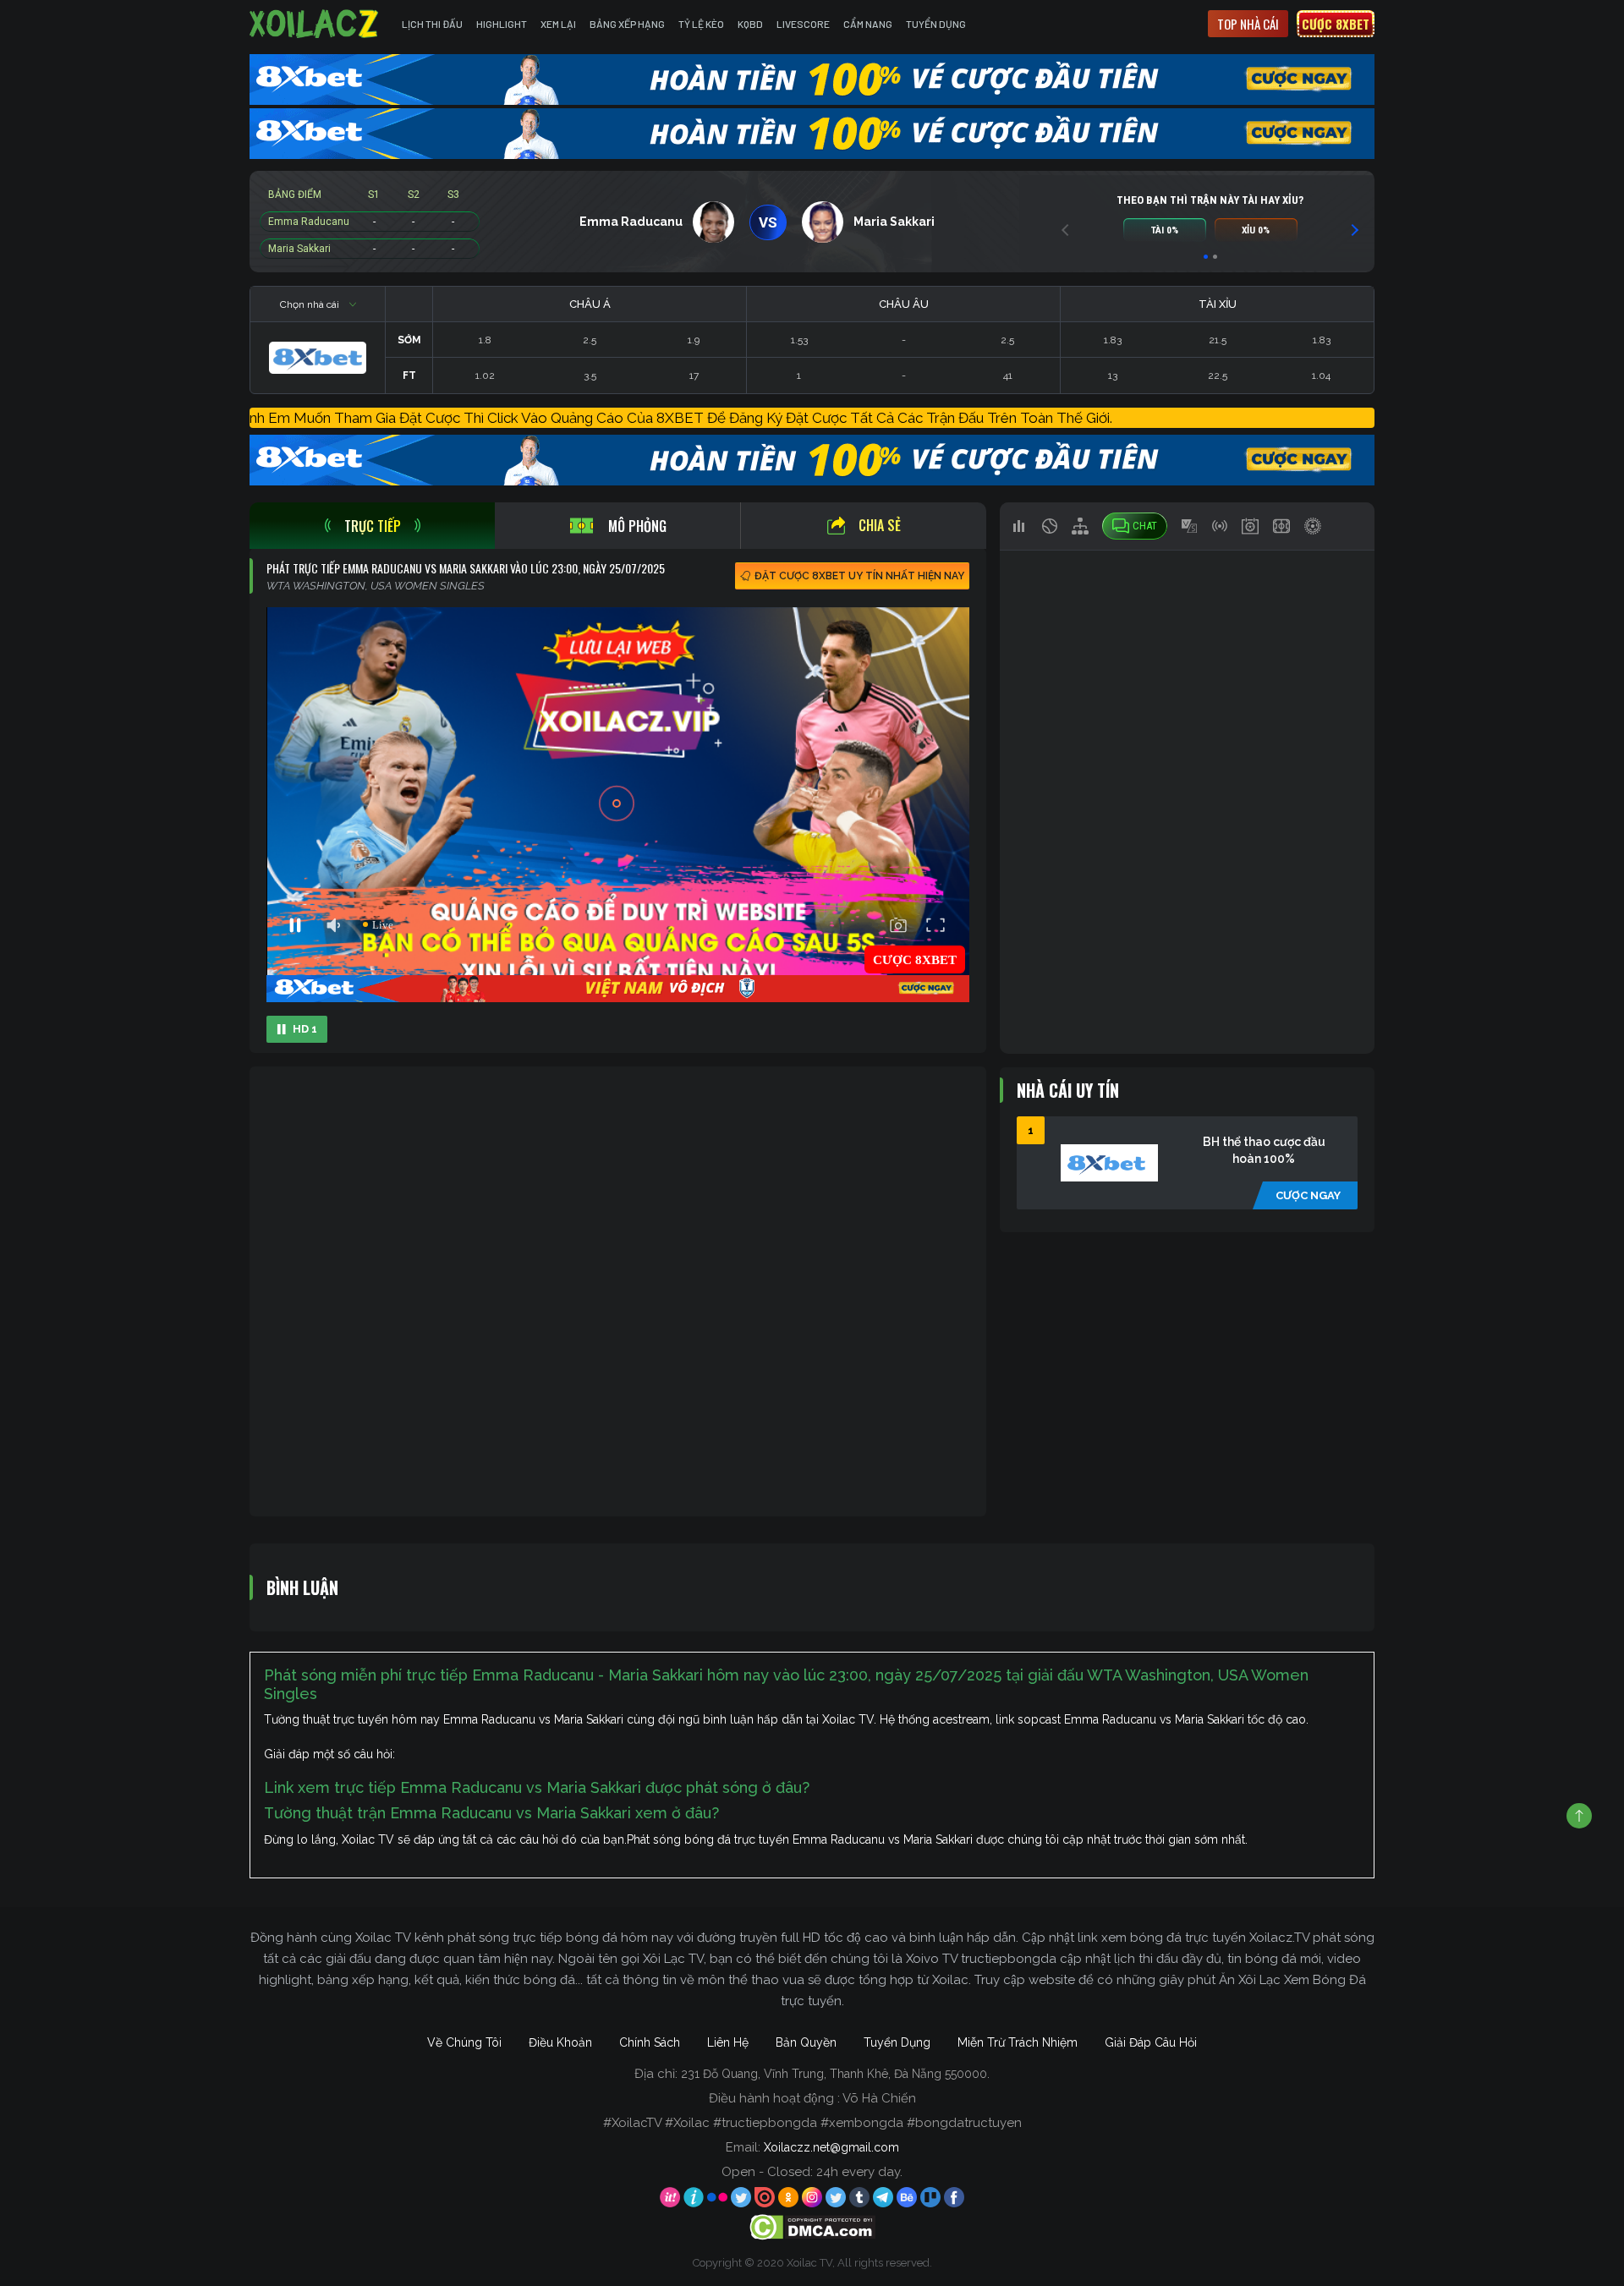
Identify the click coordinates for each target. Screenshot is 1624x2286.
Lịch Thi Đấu (432, 24)
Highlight (502, 24)
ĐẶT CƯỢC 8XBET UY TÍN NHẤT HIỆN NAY (859, 576)
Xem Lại (558, 24)
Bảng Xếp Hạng (627, 24)
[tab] (372, 526)
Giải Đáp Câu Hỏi (1151, 2042)
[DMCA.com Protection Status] (812, 2226)
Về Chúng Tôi (464, 2042)
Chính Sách (650, 2042)
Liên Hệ (728, 2042)
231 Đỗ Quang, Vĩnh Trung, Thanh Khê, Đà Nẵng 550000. (835, 2074)
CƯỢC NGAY (1308, 1195)
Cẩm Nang (868, 24)
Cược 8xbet (1336, 24)
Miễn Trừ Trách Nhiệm (1018, 2042)
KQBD (750, 24)
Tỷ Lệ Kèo (701, 24)
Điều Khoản (560, 2042)
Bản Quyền (806, 2042)
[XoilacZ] (315, 24)
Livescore (803, 24)
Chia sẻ (880, 525)
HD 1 (305, 1029)
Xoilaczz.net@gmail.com (831, 2147)
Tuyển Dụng (936, 24)
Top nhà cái (1248, 24)
